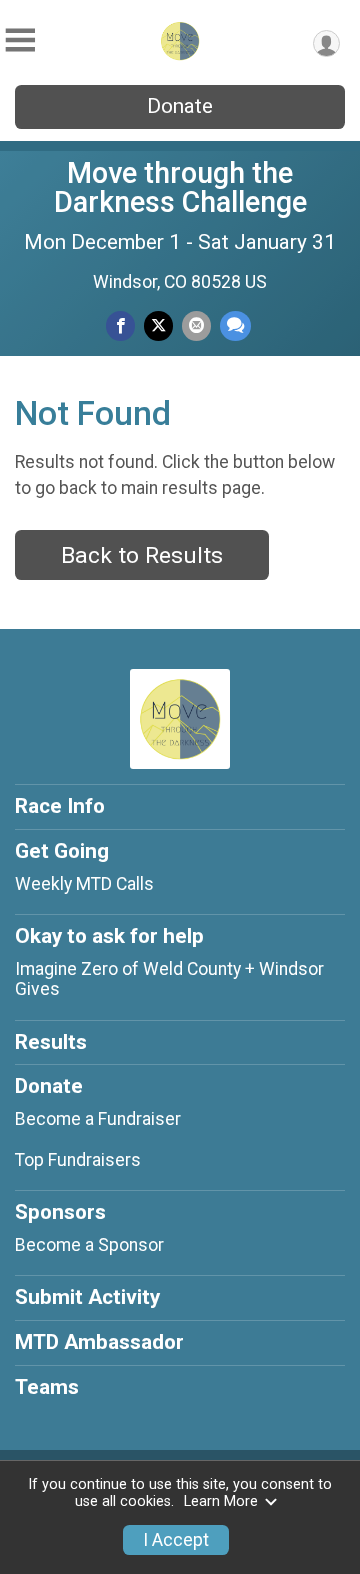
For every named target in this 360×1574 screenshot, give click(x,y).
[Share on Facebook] (120, 325)
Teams (47, 1387)
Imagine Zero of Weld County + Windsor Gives (169, 979)
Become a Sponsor (89, 1245)
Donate (180, 106)
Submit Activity (87, 1297)
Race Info (60, 806)
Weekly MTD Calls (84, 884)
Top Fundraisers (78, 1160)
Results (51, 1042)
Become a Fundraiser (98, 1119)
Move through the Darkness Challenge (180, 187)
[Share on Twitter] (158, 325)
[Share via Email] (196, 325)
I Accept (176, 1540)
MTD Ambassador (99, 1342)
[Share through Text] (235, 325)
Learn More (221, 1501)
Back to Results (142, 555)
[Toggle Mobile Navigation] (20, 40)
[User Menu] (326, 43)
